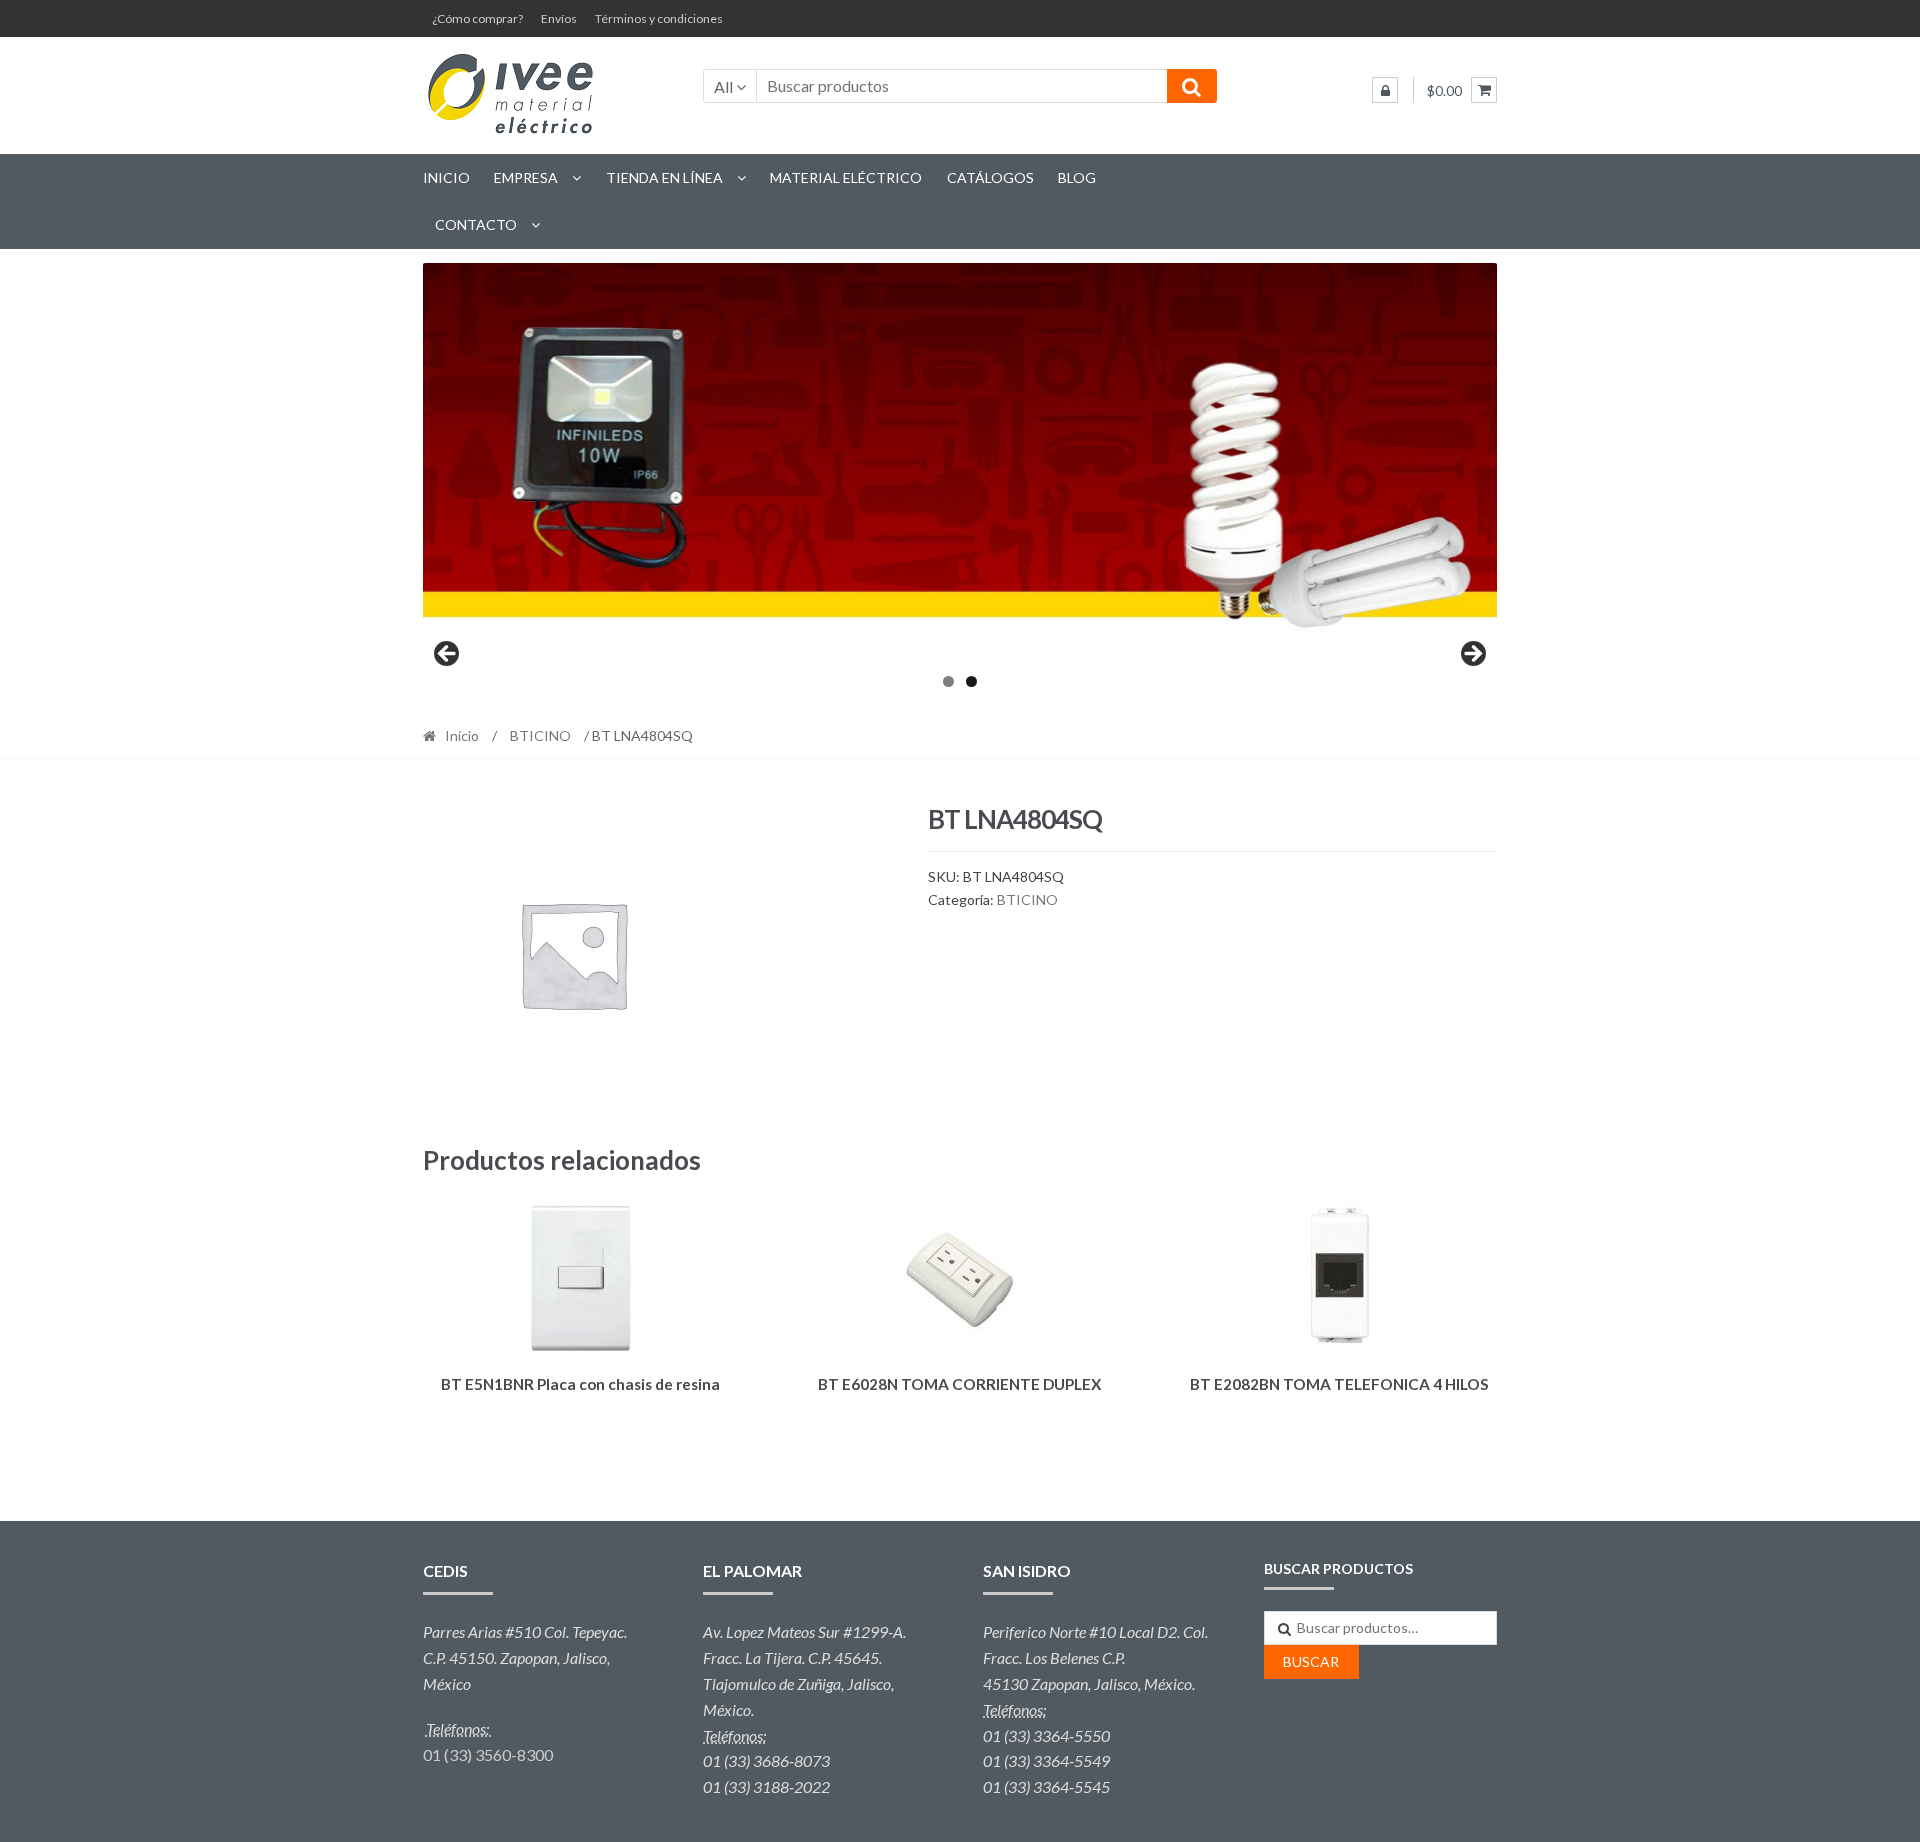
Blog (1077, 177)
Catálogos (990, 177)
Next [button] (1472, 655)
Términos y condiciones (659, 18)
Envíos (559, 18)
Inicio (446, 177)
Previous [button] (448, 655)
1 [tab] (948, 681)
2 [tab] (971, 681)
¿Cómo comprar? (477, 18)
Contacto (476, 224)
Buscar (1311, 1661)
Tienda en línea (664, 177)
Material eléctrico (846, 177)
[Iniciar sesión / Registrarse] (1385, 90)
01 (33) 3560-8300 (488, 1754)
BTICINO (540, 735)
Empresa (526, 177)
